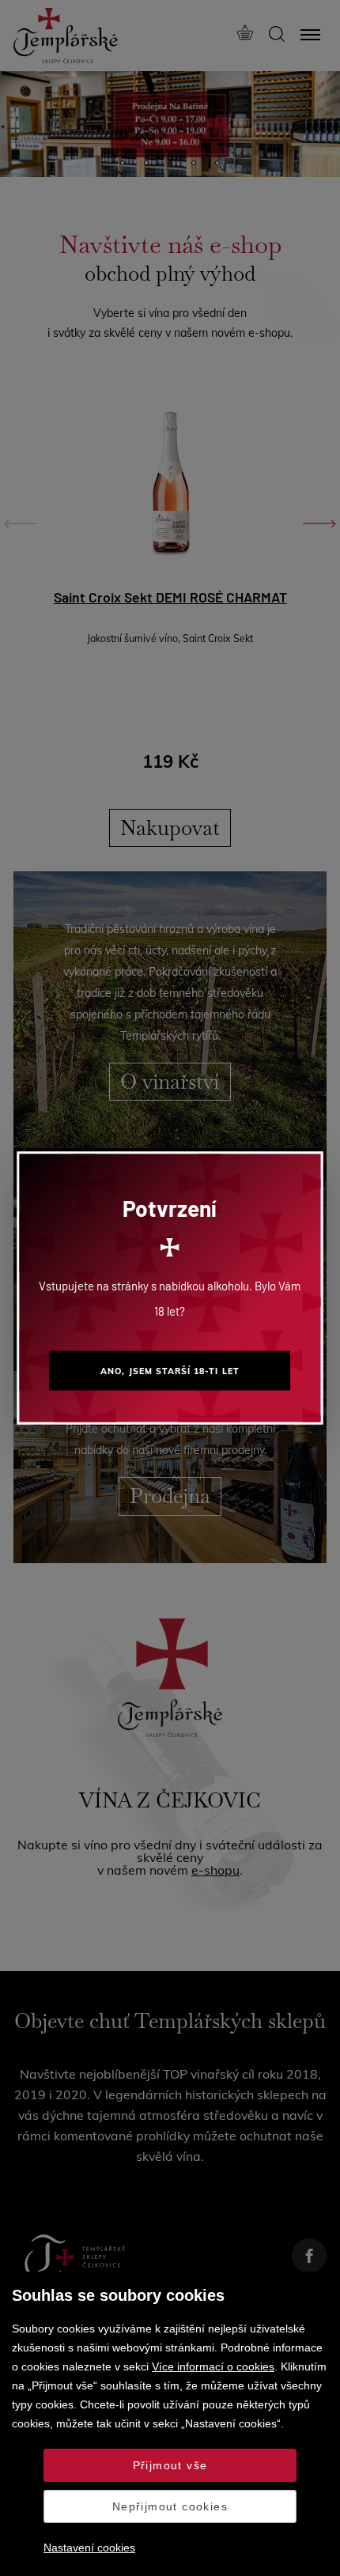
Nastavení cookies (89, 2548)
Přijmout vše (170, 2465)
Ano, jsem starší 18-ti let (170, 1371)
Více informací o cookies (213, 2366)
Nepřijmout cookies (170, 2506)
